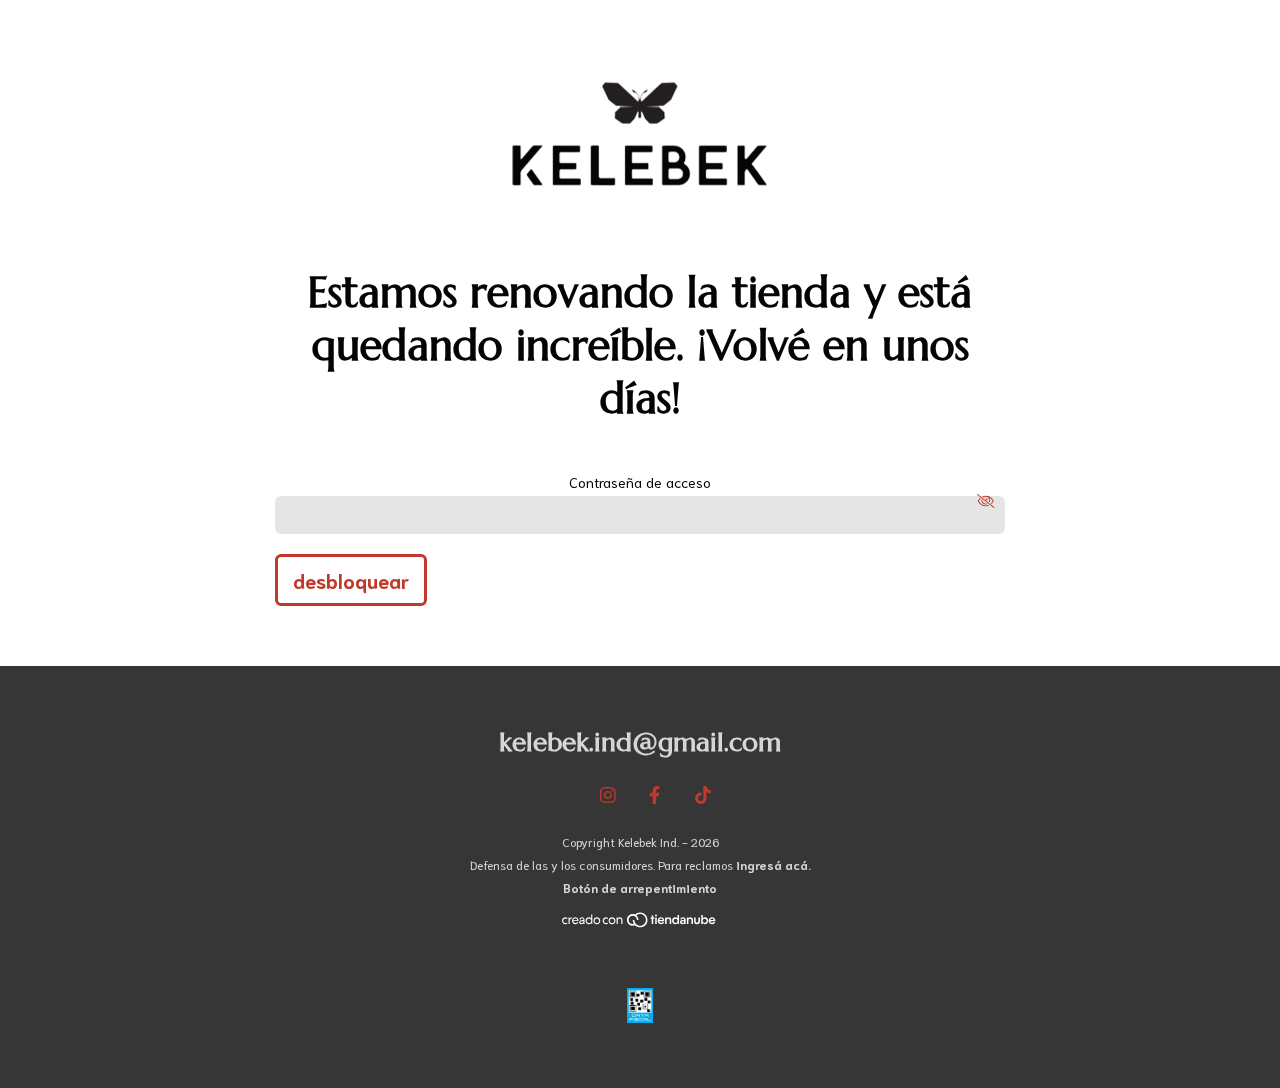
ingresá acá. (773, 864)
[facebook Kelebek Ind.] (654, 794)
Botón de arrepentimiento (640, 887)
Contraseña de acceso (640, 482)
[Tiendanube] (640, 923)
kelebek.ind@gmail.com (640, 742)
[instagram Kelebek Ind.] (608, 794)
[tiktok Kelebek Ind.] (703, 794)
